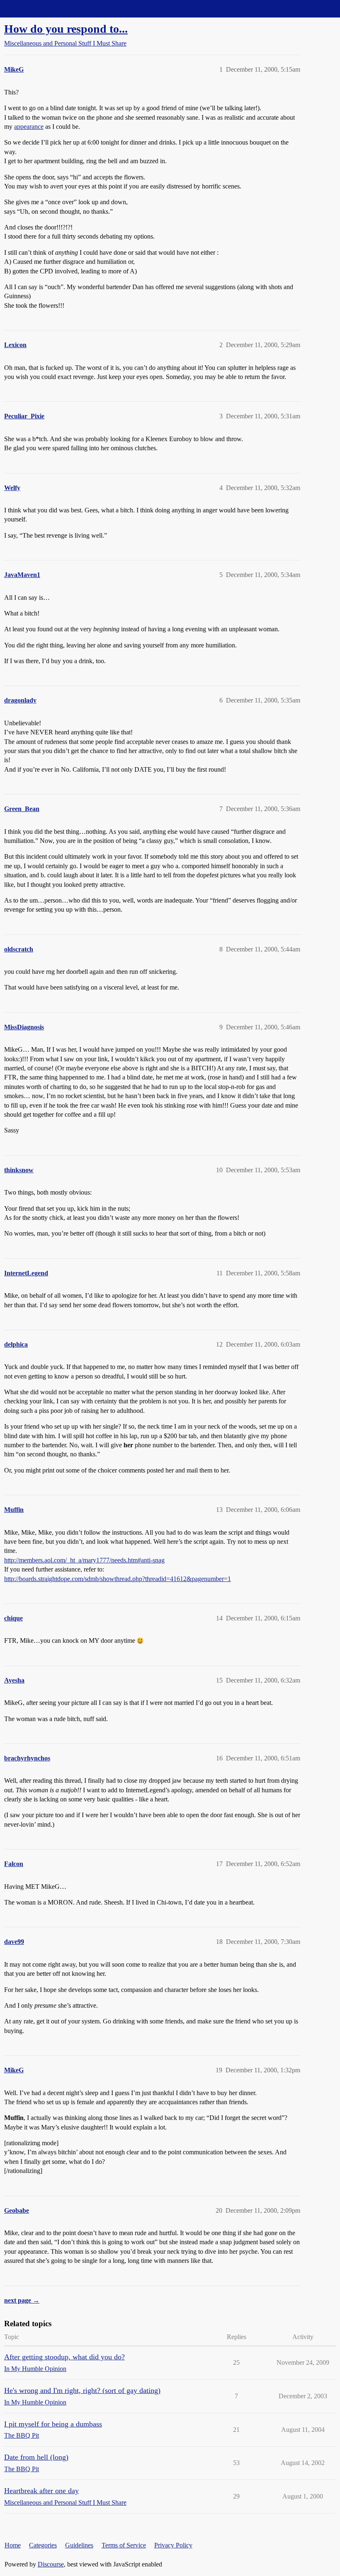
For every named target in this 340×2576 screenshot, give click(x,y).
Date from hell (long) (36, 2457)
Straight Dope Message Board (44, 8)
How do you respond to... (66, 29)
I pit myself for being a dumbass (53, 2424)
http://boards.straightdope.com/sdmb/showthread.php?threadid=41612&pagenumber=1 (118, 1579)
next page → (22, 2300)
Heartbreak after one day (41, 2491)
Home (13, 2545)
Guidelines (79, 2545)
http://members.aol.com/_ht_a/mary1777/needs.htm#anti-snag (84, 1560)
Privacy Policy (173, 2545)
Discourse (51, 2564)
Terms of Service (124, 2545)
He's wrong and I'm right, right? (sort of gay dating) (82, 2390)
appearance (29, 127)
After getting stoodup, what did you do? (64, 2357)
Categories (43, 2545)
